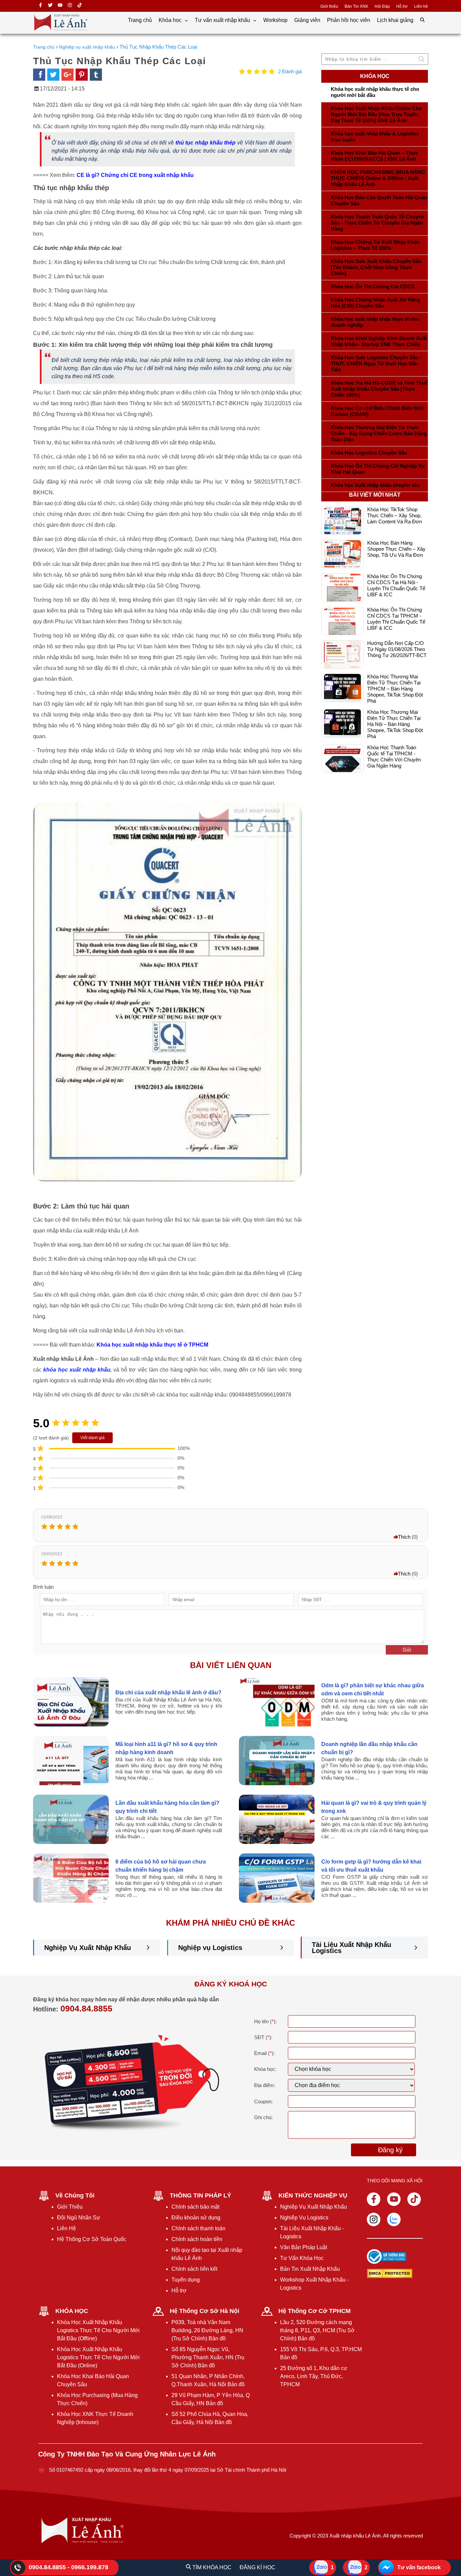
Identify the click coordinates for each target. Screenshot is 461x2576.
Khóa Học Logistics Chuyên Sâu (369, 453)
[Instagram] (374, 2219)
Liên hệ (421, 6)
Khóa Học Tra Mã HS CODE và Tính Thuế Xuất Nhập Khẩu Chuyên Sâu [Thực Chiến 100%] (379, 389)
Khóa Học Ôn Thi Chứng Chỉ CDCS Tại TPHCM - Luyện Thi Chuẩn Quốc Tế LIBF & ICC (396, 619)
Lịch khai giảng (395, 20)
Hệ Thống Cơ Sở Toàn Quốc (92, 2239)
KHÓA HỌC (72, 2311)
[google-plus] (67, 75)
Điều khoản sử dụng (196, 2218)
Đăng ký (390, 2150)
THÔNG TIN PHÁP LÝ (200, 2195)
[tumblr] (96, 75)
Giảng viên (307, 20)
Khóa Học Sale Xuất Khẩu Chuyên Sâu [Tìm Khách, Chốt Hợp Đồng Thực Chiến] (376, 267)
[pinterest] (82, 75)
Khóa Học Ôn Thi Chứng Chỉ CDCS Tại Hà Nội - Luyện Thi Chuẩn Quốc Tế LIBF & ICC (396, 585)
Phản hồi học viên (349, 20)
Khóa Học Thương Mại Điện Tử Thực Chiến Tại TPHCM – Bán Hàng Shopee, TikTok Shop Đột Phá (395, 689)
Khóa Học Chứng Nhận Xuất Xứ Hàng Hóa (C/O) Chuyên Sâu (375, 303)
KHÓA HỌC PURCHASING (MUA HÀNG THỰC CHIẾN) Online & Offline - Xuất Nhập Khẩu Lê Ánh (378, 178)
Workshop (275, 20)
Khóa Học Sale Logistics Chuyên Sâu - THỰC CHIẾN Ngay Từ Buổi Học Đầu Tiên (376, 363)
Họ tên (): (265, 2021)
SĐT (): (263, 2037)
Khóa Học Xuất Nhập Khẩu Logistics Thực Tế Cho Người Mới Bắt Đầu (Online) (98, 2357)
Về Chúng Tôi (75, 2195)
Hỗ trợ (402, 6)
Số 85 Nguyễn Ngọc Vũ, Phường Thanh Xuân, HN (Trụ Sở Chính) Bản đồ (208, 2357)
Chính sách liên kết (194, 2269)
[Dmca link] (387, 2274)
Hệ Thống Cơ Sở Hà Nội (205, 2311)
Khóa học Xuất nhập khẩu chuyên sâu (375, 485)
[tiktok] (80, 6)
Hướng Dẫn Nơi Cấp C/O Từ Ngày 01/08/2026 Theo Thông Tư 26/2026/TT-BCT (397, 649)
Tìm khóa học (211, 2567)
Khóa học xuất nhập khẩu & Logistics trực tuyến (375, 137)
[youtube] (60, 6)
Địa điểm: (265, 2085)
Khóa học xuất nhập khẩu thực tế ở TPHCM (152, 1345)
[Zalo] (394, 2219)
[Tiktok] (414, 2199)
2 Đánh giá (290, 71)
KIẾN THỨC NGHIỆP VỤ (313, 2195)
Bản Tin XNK (356, 6)
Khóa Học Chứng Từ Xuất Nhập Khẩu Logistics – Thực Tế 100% (375, 245)
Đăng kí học (257, 2567)
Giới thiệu (329, 6)
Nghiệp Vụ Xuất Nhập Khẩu (88, 1948)
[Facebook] (40, 6)
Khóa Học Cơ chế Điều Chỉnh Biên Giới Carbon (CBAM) (377, 411)
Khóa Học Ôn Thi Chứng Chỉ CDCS (373, 287)
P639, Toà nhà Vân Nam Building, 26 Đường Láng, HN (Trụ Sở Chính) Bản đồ (207, 2330)
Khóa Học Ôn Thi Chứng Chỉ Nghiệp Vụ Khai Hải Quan (378, 469)
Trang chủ (140, 20)
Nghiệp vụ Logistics (210, 1948)
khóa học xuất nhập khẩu (77, 1370)
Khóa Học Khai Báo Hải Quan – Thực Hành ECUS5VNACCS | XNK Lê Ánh (374, 156)
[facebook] (39, 75)
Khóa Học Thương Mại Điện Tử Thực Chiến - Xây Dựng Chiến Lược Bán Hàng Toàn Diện (379, 433)
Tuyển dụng (186, 2280)
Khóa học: (265, 2069)
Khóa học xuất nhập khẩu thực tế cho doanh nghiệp (375, 322)
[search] (422, 20)
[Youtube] (394, 2199)
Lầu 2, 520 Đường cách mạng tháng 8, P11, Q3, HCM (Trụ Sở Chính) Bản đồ (317, 2330)
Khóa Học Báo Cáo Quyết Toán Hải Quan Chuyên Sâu (379, 200)
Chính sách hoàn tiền (197, 2239)
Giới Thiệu (70, 2207)
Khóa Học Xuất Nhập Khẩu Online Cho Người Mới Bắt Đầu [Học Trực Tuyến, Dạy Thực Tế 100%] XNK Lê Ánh (376, 114)
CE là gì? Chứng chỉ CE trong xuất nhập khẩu (135, 175)
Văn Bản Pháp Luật (304, 2247)
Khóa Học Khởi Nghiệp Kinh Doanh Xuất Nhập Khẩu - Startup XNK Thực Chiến (379, 341)
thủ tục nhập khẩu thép (206, 143)
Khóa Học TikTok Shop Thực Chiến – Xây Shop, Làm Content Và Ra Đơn (395, 515)
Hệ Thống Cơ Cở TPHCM (315, 2311)
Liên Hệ (66, 2228)
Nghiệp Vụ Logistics (304, 2218)
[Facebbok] (374, 2199)
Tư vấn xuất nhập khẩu (223, 20)
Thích (404, 1537)
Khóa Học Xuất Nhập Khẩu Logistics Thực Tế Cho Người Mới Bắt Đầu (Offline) (98, 2330)
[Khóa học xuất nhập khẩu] (61, 31)
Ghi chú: (263, 2117)
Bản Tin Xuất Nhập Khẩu (310, 2269)
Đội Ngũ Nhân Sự (79, 2218)
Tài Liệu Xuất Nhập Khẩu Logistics (351, 1948)
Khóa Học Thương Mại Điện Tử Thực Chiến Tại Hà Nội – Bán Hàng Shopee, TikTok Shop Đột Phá (395, 724)
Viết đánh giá (92, 1438)
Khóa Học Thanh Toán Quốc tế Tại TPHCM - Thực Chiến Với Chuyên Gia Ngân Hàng (394, 757)
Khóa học (171, 20)
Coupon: (263, 2101)
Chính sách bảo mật (195, 2207)
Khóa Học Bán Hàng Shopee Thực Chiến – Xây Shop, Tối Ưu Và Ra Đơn (396, 549)
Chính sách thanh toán (198, 2228)
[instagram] (70, 6)
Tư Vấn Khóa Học (302, 2258)
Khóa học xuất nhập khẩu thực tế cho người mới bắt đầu (375, 92)
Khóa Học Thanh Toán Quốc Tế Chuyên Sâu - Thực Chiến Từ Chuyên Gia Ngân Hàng (377, 223)
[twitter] (50, 6)
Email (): (264, 2053)
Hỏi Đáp (382, 6)
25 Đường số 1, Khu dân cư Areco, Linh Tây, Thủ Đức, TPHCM (314, 2376)
